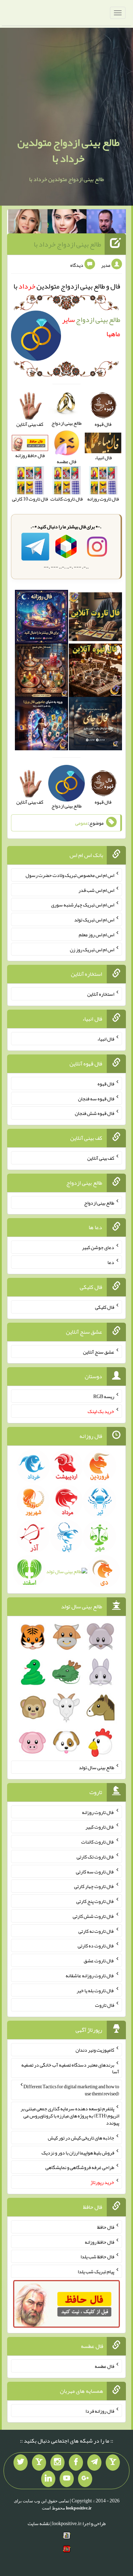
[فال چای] (95, 725)
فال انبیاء (106, 1039)
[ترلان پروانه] (67, 223)
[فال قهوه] (95, 672)
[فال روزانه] (41, 618)
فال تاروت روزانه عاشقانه (90, 1975)
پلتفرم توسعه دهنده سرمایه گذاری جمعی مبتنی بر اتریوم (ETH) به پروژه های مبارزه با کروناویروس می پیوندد (70, 2116)
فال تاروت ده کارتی (96, 1946)
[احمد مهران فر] (106, 223)
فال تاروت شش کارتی (93, 1916)
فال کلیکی (105, 1307)
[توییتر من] (21, 2463)
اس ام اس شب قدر (96, 890)
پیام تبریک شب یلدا (96, 2271)
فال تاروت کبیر (100, 1827)
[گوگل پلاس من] (85, 2479)
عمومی (82, 823)
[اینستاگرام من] (57, 2463)
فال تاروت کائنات (98, 1842)
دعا (111, 1262)
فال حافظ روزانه (99, 2242)
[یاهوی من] (113, 2463)
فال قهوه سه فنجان (96, 1098)
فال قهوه (106, 1084)
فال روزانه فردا (100, 2411)
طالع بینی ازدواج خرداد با (67, 244)
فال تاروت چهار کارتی (94, 1886)
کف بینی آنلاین (101, 1158)
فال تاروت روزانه (98, 1812)
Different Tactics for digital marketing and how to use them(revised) (71, 2090)
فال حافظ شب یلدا (97, 2257)
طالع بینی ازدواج (99, 1202)
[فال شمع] (41, 672)
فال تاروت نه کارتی (96, 1931)
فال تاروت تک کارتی (95, 1857)
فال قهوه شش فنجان (95, 1113)
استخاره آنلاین (101, 994)
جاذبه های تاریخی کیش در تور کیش (81, 2138)
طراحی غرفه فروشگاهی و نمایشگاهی (80, 2167)
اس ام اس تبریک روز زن (92, 949)
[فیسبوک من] (76, 2463)
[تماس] (39, 2463)
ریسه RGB (104, 1396)
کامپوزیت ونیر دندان (95, 2050)
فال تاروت (105, 2005)
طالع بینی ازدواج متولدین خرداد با (68, 150)
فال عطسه (104, 2366)
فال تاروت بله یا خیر (95, 1990)
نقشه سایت (39, 2523)
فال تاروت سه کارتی (95, 1871)
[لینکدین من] (48, 2479)
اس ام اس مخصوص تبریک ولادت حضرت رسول (70, 875)
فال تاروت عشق (99, 1961)
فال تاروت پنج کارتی (95, 1901)
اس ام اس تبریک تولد (94, 920)
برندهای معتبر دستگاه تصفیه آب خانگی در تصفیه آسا (70, 2068)
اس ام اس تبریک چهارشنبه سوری (83, 905)
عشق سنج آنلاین (99, 1352)
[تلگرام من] (94, 2463)
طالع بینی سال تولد (96, 1767)
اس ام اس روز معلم (96, 935)
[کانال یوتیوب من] (67, 2479)
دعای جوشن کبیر (98, 1247)
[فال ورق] (41, 725)
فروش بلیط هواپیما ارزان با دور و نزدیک (78, 2152)
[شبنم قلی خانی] (28, 223)
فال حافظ (106, 2227)
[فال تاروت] (95, 618)
